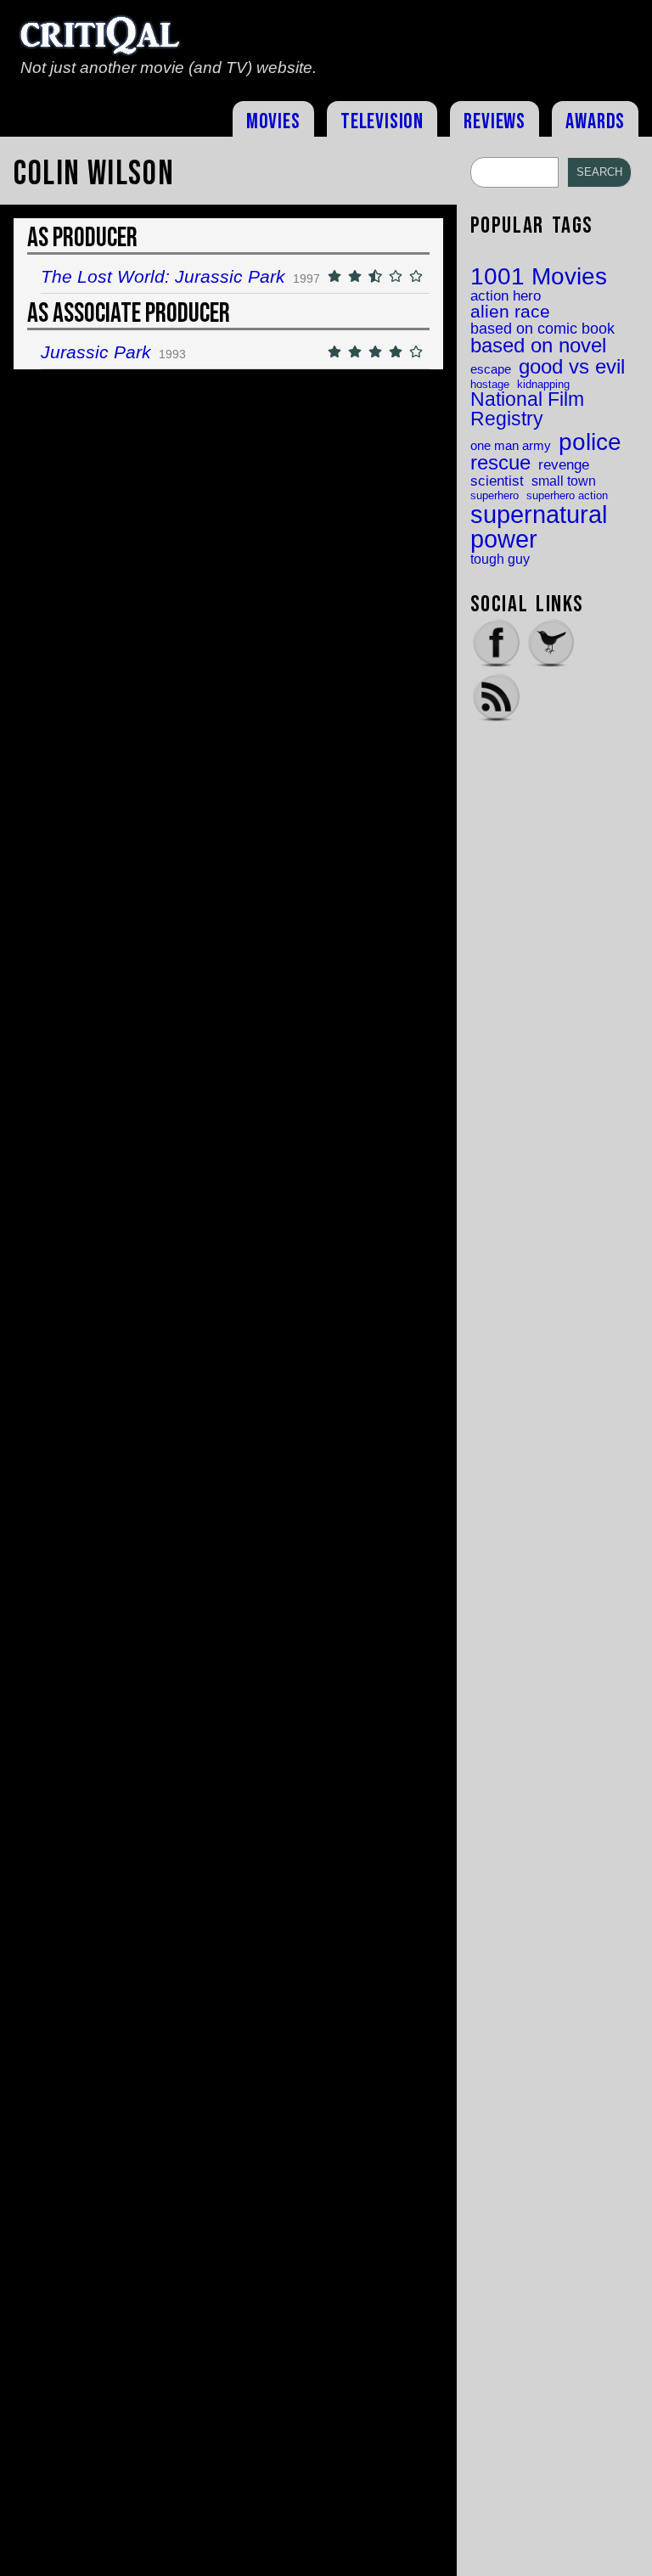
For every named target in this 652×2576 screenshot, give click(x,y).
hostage (490, 384)
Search (599, 172)
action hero (506, 296)
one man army (511, 446)
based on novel (538, 346)
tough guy (500, 559)
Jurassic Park (96, 352)
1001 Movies (539, 277)
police (590, 442)
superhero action (567, 495)
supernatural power (539, 527)
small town (564, 481)
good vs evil (572, 367)
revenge (564, 465)
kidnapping (543, 384)
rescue (500, 464)
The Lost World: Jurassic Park (163, 276)
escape (491, 370)
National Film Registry (527, 410)
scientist (497, 481)
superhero (495, 495)
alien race (510, 312)
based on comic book (542, 329)
